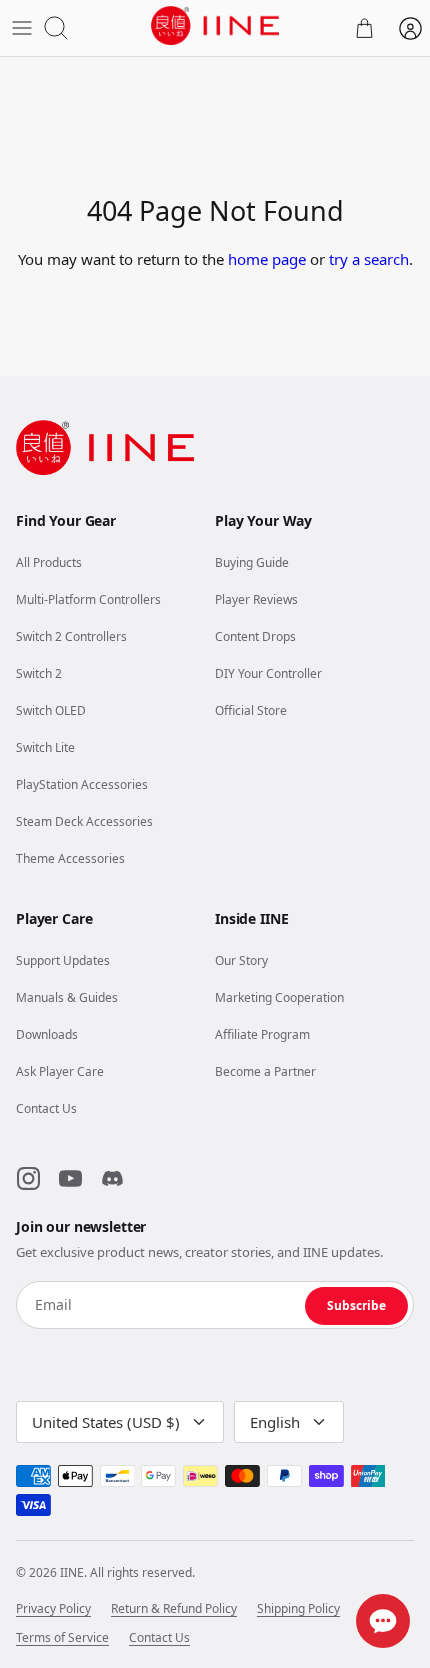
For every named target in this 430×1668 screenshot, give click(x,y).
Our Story (241, 960)
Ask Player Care (60, 1071)
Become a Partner (265, 1071)
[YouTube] (70, 1179)
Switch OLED (51, 710)
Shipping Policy (298, 1609)
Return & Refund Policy (174, 1609)
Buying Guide (252, 562)
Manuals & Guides (67, 997)
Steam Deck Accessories (84, 821)
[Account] (410, 28)
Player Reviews (256, 599)
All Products (49, 562)
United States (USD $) (106, 1422)
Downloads (47, 1034)
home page (267, 259)
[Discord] (112, 1179)
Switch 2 (39, 673)
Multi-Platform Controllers (88, 599)
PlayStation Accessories (82, 784)
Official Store (251, 710)
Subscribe (356, 1305)
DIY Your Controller (268, 673)
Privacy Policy (53, 1609)
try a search (369, 259)
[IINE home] (105, 447)
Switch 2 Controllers (71, 636)
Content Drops (255, 636)
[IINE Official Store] (214, 25)
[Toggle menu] (22, 28)
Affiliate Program (262, 1034)
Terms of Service (62, 1638)
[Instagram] (28, 1179)
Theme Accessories (70, 858)
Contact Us (46, 1108)
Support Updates (63, 960)
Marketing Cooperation (279, 997)
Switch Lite (45, 747)
